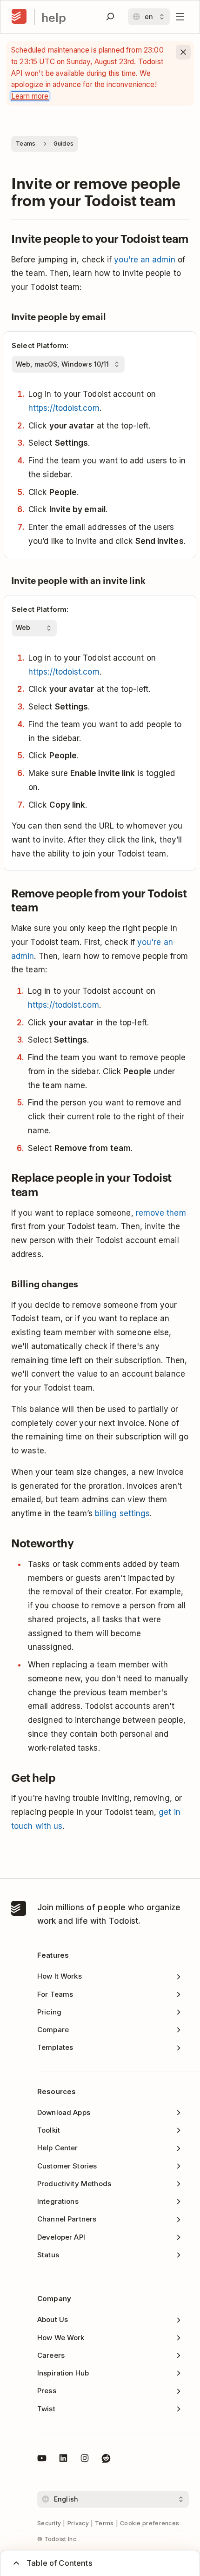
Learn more (30, 96)
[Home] (19, 17)
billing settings (122, 1513)
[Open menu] (180, 17)
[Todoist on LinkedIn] (63, 2460)
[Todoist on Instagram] (85, 2460)
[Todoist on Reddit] (106, 2460)
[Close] (183, 52)
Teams (26, 144)
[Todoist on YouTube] (42, 2460)
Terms (104, 2523)
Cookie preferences (150, 2523)
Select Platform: (40, 345)
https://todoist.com (64, 408)
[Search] (110, 17)
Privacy (78, 2523)
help (54, 17)
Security (49, 2523)
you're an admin (144, 260)
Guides (64, 144)
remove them (161, 1213)
